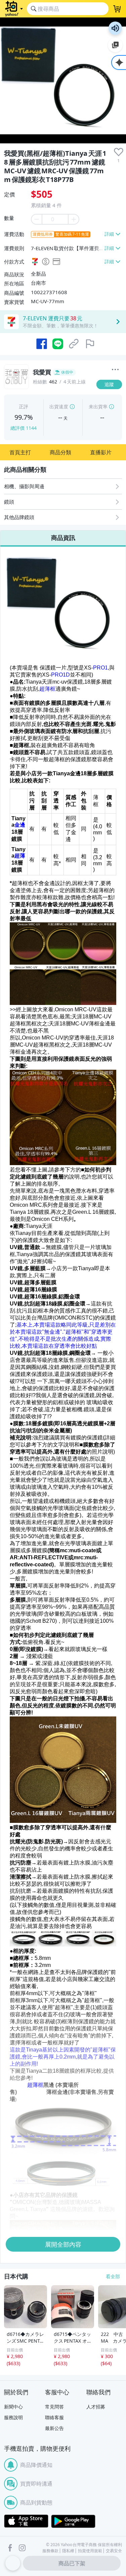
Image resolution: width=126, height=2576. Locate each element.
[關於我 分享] (115, 370)
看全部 (113, 2276)
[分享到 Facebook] (42, 344)
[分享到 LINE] (58, 344)
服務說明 (13, 2417)
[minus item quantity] (36, 219)
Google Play (73, 2521)
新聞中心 (13, 2407)
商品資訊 (63, 538)
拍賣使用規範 (90, 2551)
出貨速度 (59, 406)
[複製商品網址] (74, 344)
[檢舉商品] (90, 344)
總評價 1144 (24, 428)
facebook (10, 2548)
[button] (20, 452)
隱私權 (68, 2551)
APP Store (26, 2521)
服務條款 (50, 2551)
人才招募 (96, 2407)
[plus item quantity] (74, 219)
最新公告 (54, 2428)
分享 (111, 397)
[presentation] (119, 152)
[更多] (115, 370)
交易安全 (114, 2551)
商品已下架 (72, 2563)
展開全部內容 (63, 2244)
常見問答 (54, 2407)
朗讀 (115, 28)
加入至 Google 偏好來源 (115, 45)
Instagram (22, 2548)
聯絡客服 (54, 2417)
